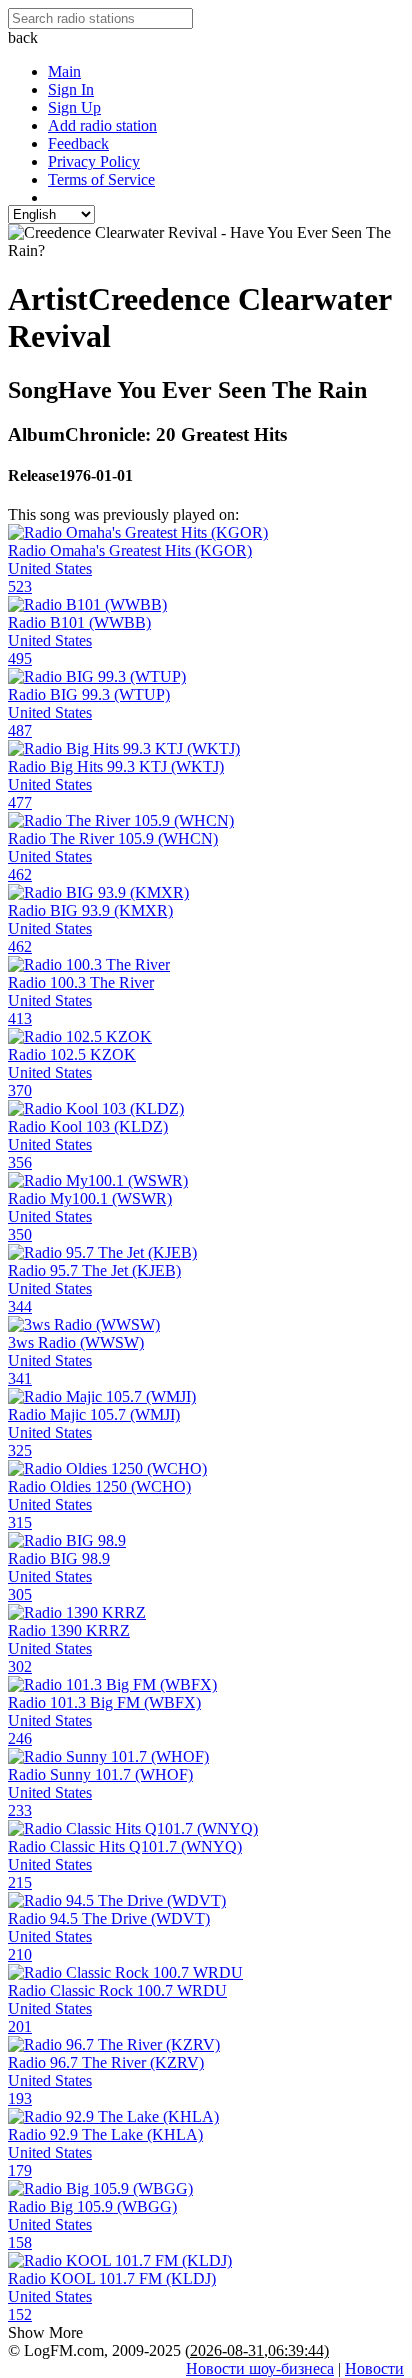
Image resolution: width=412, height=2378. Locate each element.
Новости (374, 2368)
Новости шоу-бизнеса (260, 2368)
